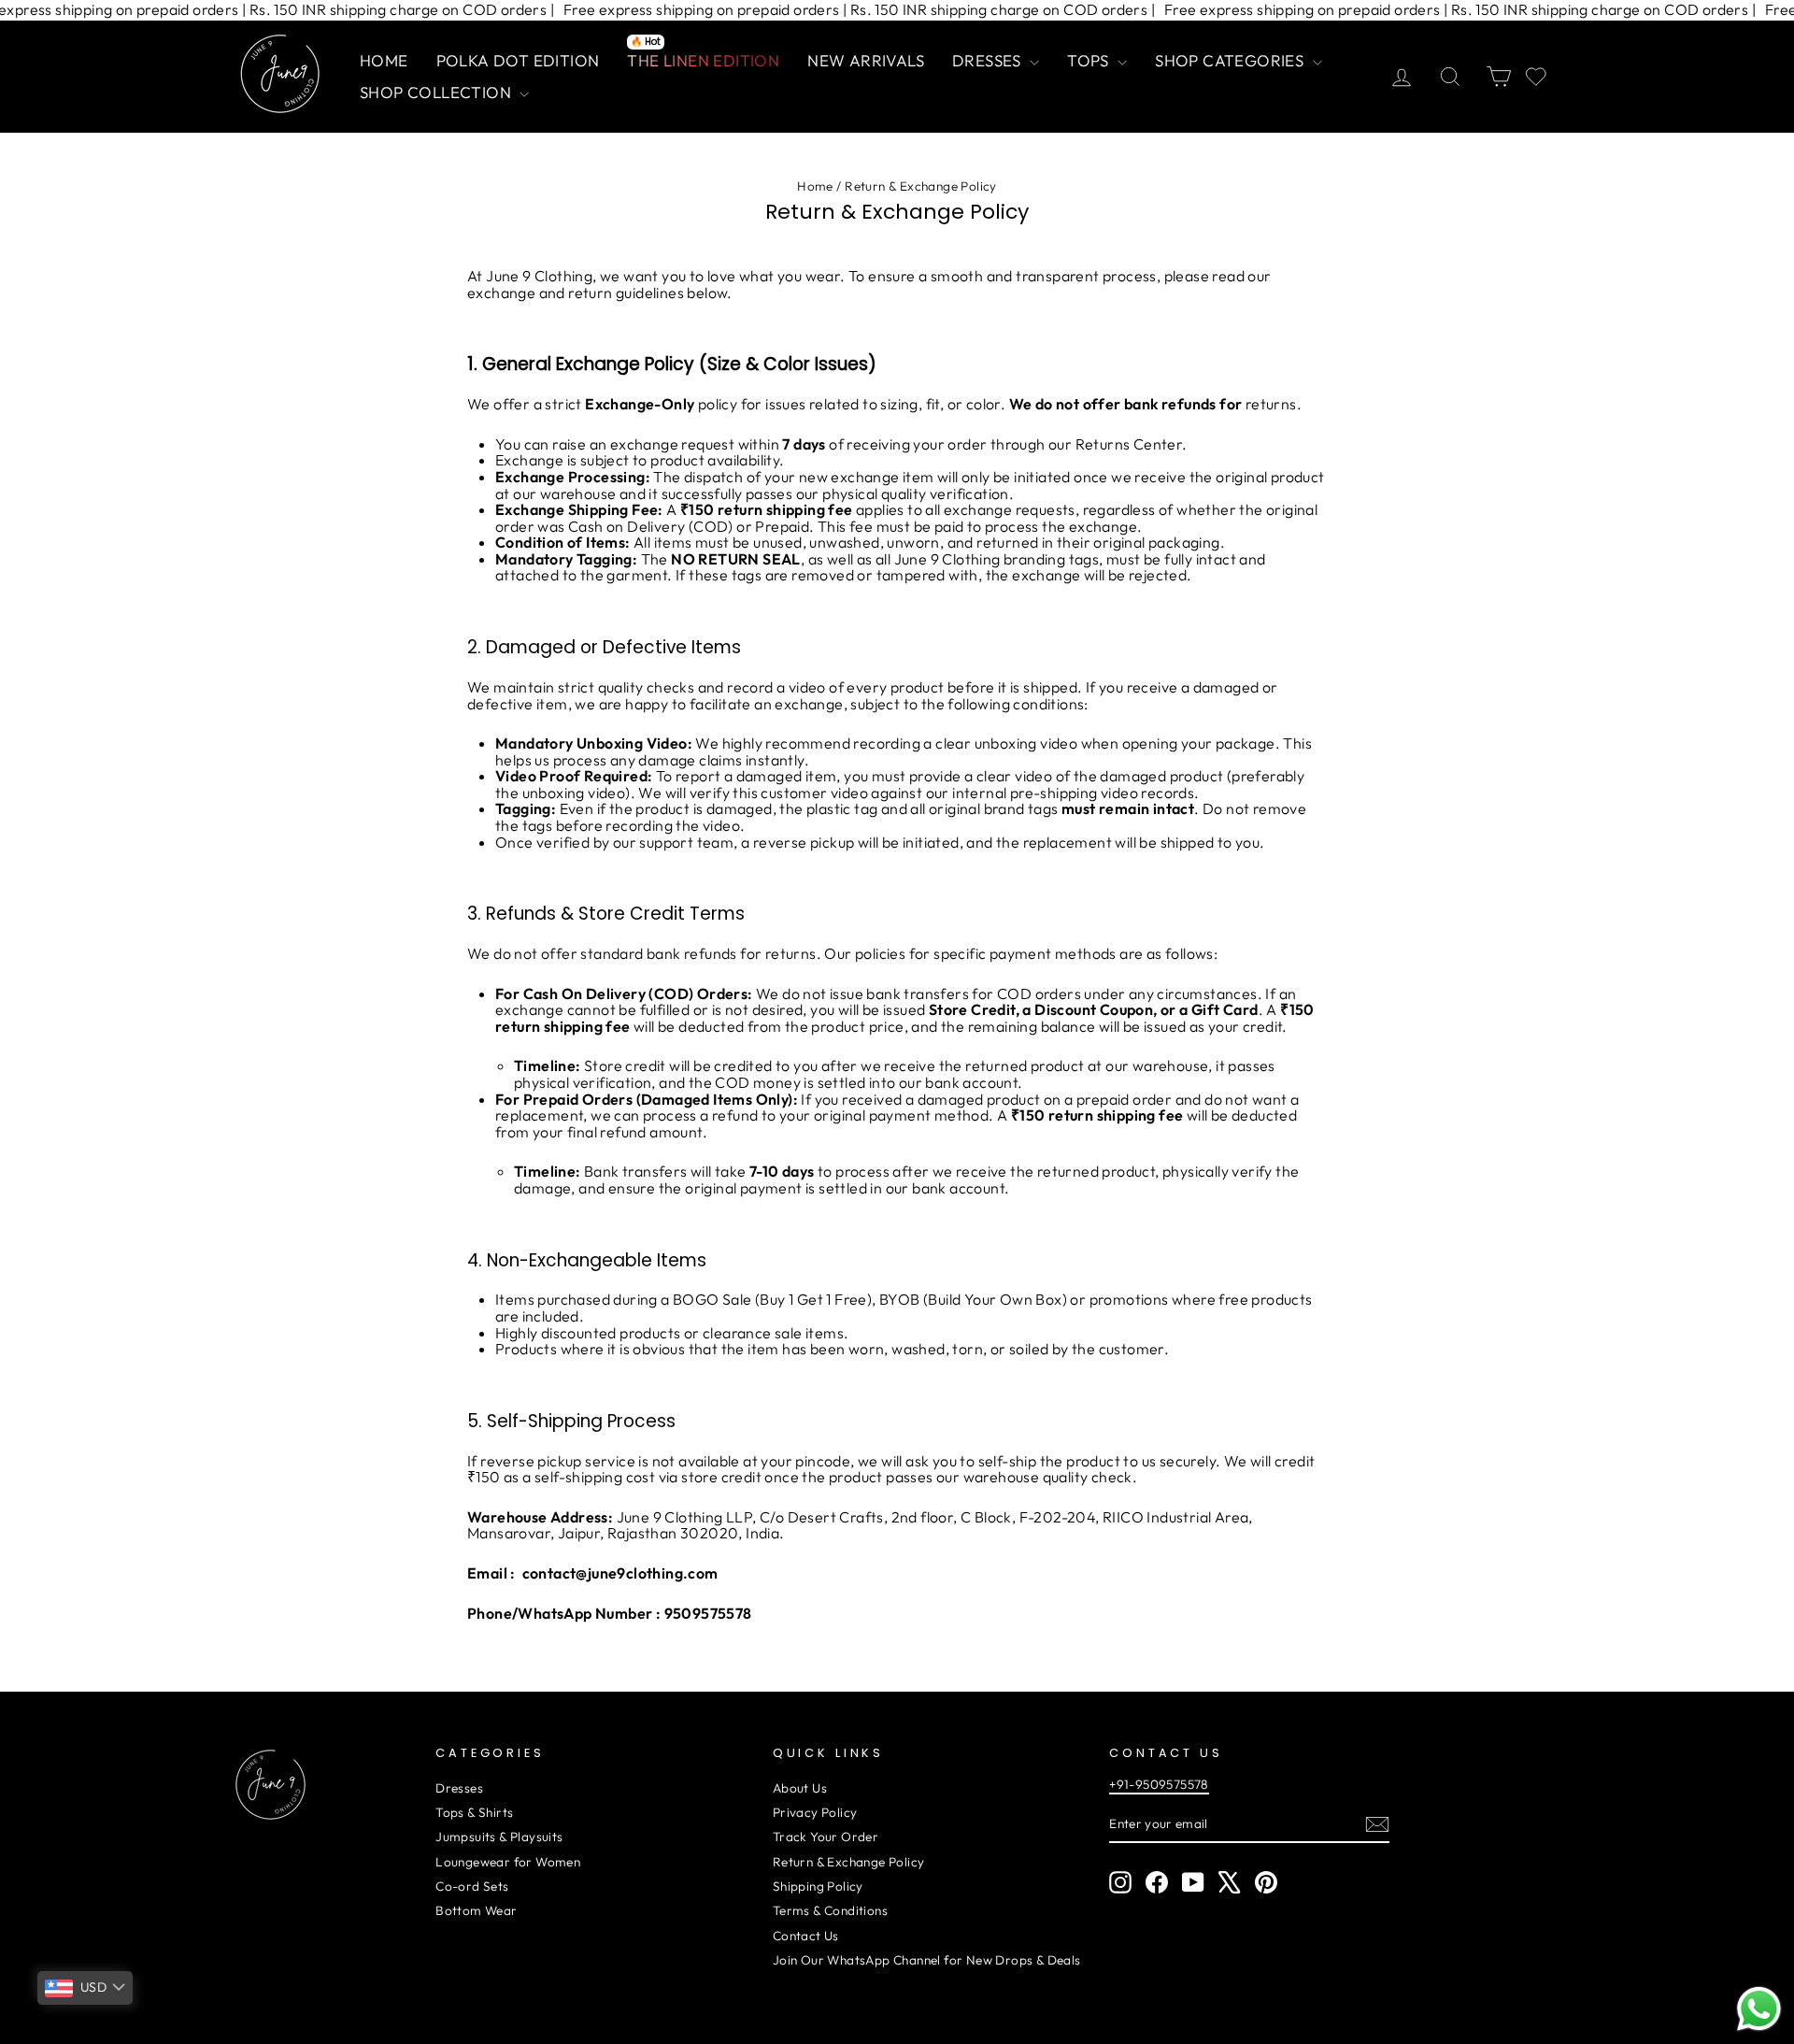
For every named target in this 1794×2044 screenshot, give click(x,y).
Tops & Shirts (474, 1812)
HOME (384, 60)
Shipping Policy (818, 1886)
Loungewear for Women (508, 1862)
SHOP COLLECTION (437, 92)
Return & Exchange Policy (849, 1862)
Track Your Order (826, 1837)
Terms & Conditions (830, 1910)
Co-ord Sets (472, 1886)
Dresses (459, 1788)
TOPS (1090, 60)
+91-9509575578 (1159, 1784)
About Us (800, 1788)
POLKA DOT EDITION (518, 60)
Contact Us (806, 1936)
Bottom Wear (476, 1910)
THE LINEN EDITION (703, 58)
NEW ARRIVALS (866, 60)
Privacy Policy (815, 1812)
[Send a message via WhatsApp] (1759, 2009)
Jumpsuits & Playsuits (499, 1837)
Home (815, 186)
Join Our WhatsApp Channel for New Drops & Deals (927, 1960)
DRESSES (989, 60)
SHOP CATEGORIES (1231, 60)
